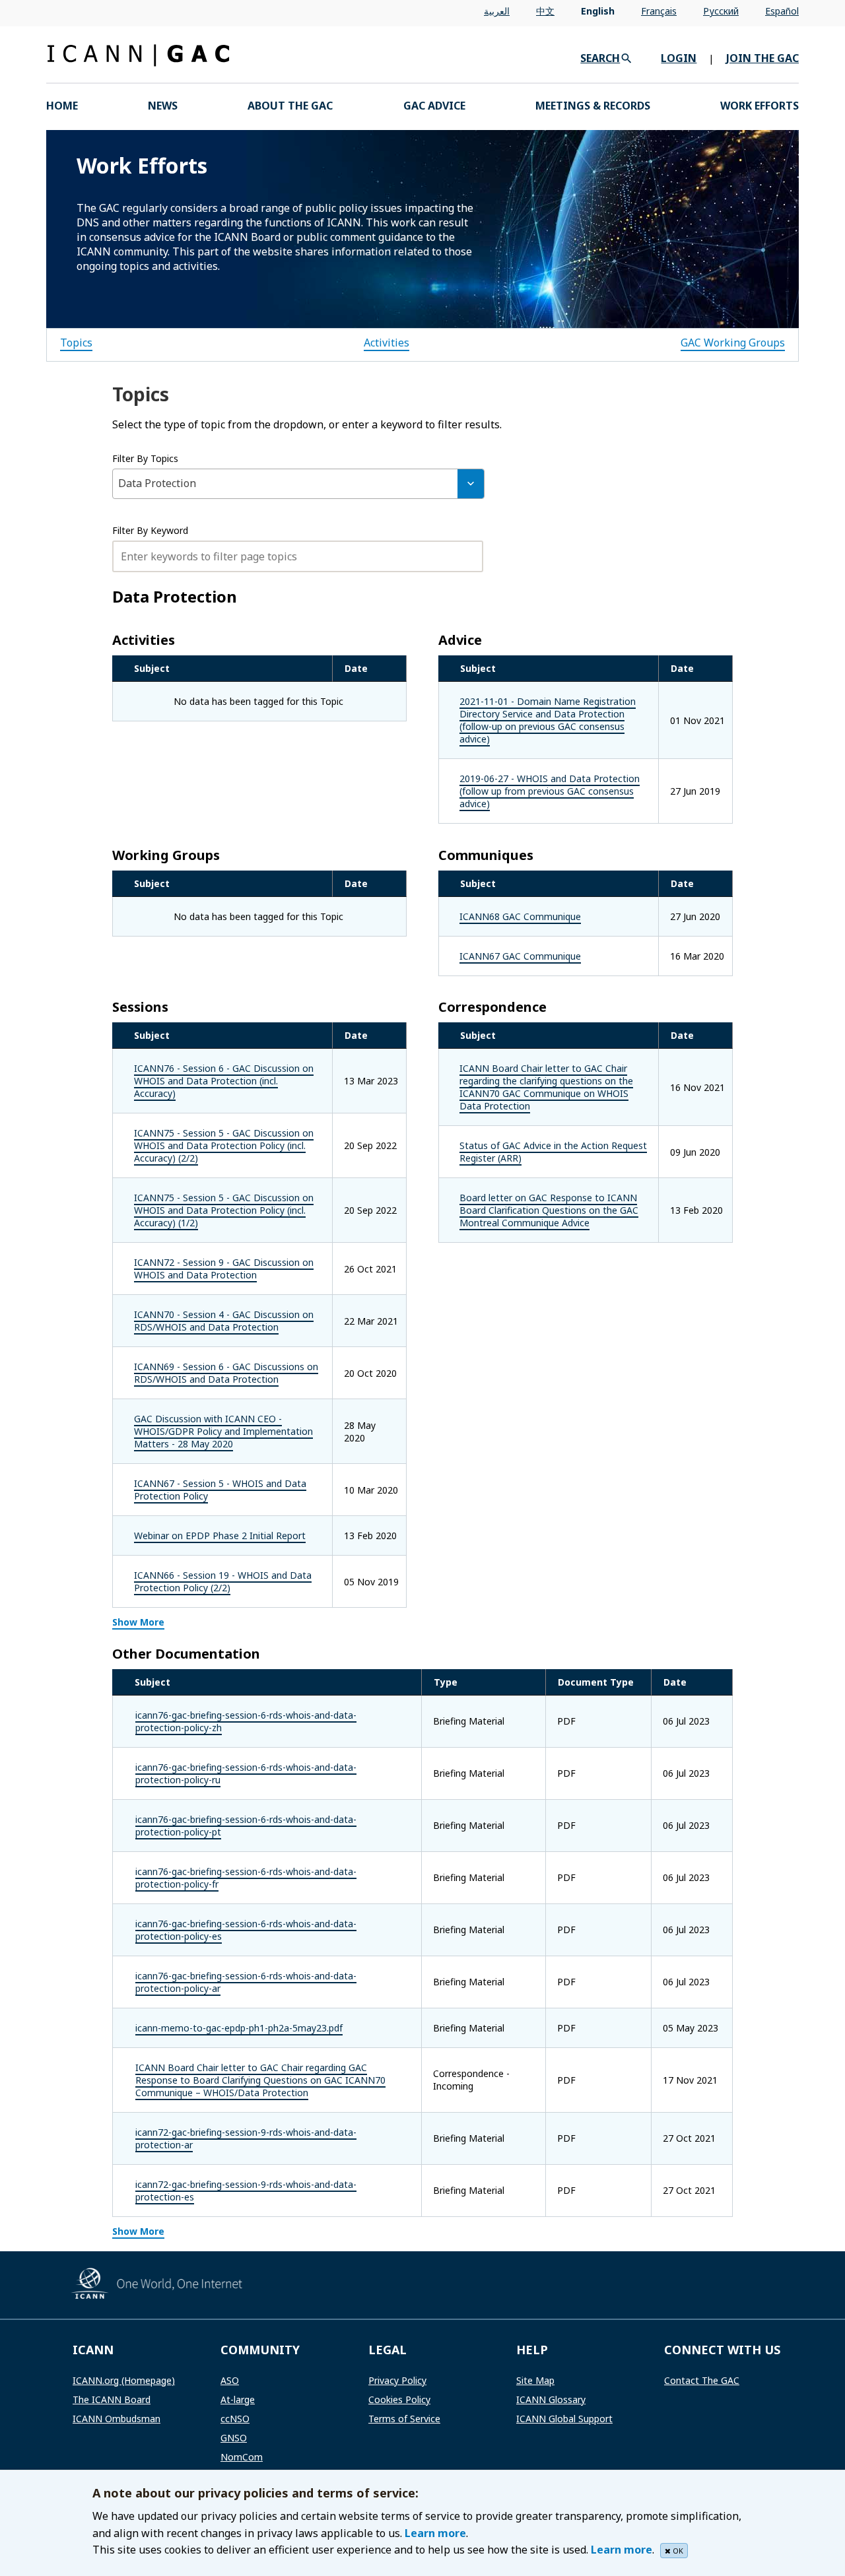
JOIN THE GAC (762, 58)
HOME (62, 106)
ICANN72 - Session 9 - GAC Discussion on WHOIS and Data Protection (224, 1269)
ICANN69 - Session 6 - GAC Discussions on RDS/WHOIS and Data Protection (226, 1373)
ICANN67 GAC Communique (520, 956)
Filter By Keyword (150, 530)
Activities (387, 343)
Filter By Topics (145, 458)
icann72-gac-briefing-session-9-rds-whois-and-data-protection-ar (246, 2138)
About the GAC (290, 106)
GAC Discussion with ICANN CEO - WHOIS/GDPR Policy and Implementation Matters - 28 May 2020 (223, 1431)
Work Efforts (760, 106)
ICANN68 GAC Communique (520, 916)
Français (659, 11)
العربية (497, 11)
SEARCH (600, 58)
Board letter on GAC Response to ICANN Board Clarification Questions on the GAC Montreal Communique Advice (549, 1210)
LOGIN (679, 58)
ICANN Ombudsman (117, 2419)
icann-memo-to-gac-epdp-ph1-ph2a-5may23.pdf (239, 2028)
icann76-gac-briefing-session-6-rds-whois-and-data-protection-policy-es (246, 1930)
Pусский (721, 11)
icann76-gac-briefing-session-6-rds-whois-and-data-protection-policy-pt (246, 1826)
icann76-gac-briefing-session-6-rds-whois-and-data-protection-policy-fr (246, 1878)
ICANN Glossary (551, 2399)
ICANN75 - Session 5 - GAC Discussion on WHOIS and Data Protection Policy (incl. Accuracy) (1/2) (224, 1210)
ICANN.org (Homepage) (124, 2380)
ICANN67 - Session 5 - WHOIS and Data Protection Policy (220, 1490)
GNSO (234, 2438)
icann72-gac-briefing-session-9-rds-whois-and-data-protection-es (246, 2191)
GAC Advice (434, 106)
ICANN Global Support (564, 2419)
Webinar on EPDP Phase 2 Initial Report (220, 1536)
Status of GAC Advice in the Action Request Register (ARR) (553, 1152)
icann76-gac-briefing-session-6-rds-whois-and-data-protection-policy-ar (246, 1982)
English (598, 11)
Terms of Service (404, 2419)
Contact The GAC (702, 2380)
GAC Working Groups (733, 343)
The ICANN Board (112, 2399)
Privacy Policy (397, 2380)
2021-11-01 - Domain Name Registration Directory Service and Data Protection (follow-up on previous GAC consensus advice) (548, 720)
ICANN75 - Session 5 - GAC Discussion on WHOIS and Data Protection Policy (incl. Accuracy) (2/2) (224, 1145)
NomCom (242, 2457)
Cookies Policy (399, 2399)
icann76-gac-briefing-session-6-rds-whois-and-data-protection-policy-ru (246, 1773)
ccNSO (235, 2419)
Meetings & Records (593, 106)
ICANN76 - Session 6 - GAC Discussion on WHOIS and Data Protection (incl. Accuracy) (224, 1081)
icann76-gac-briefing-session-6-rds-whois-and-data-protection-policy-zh (246, 1721)
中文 (545, 11)
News (163, 106)
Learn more (435, 2533)
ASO (230, 2380)
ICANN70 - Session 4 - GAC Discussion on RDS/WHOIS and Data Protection (224, 1321)
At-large (238, 2399)
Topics (76, 343)
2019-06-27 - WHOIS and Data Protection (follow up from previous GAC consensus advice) (550, 791)
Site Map (535, 2380)
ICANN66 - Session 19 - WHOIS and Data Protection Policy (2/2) (223, 1581)
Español (782, 11)
